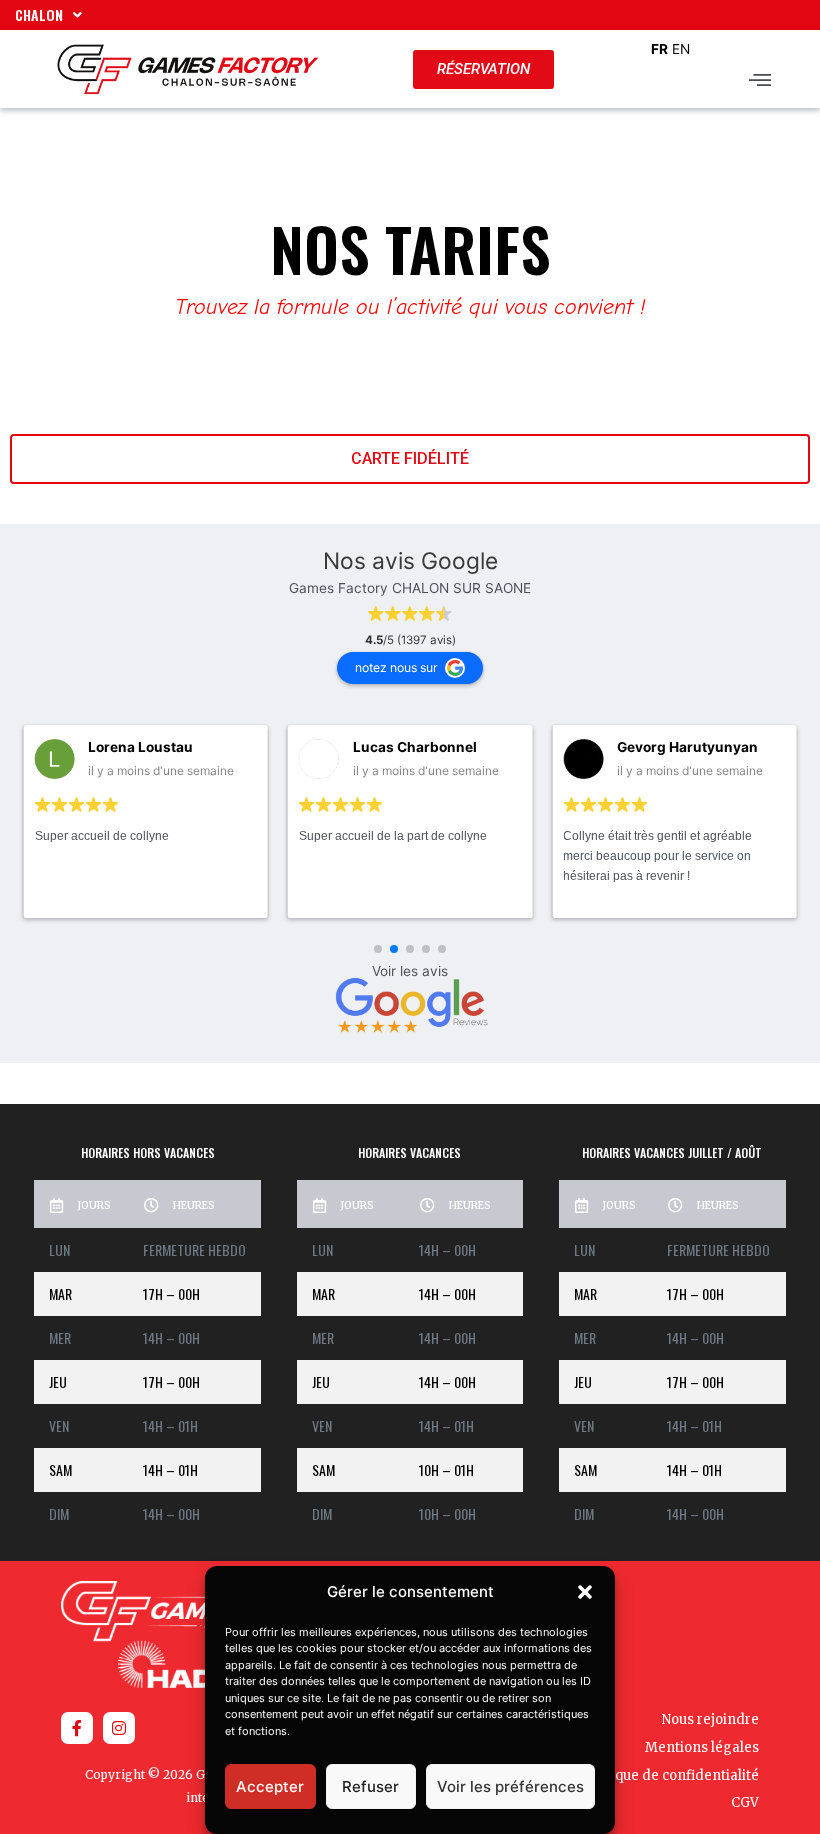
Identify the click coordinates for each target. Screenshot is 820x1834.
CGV (745, 1802)
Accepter (270, 1786)
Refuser (370, 1786)
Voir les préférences (510, 1786)
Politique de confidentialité (670, 1775)
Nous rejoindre (710, 1719)
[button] (585, 1592)
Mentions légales (702, 1747)
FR (659, 49)
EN (681, 49)
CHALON (39, 14)
